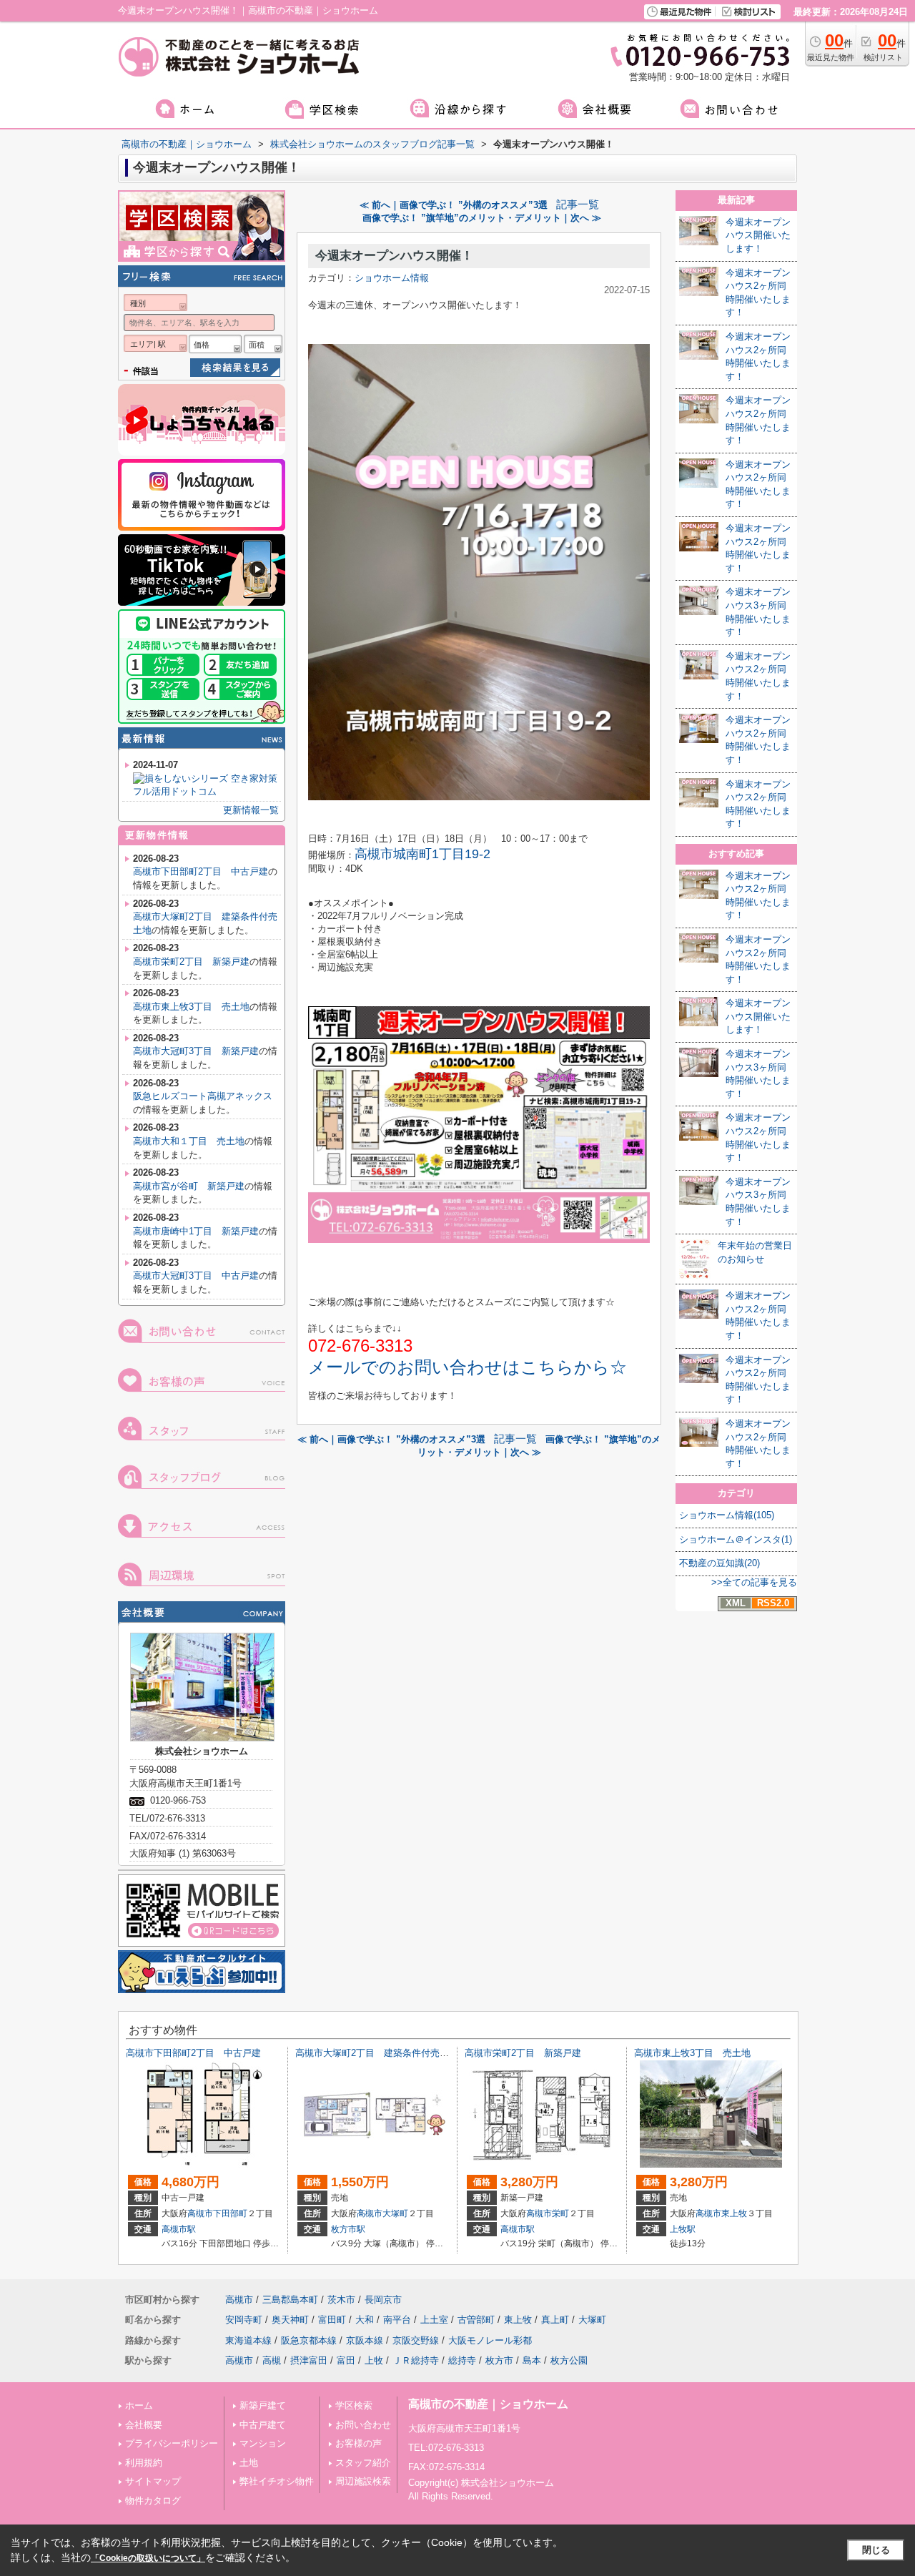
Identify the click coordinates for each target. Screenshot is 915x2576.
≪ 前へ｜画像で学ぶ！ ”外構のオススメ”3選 (454, 205)
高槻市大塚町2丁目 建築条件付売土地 (377, 2053)
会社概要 (144, 2425)
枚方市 (499, 2360)
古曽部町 (476, 2320)
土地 (249, 2463)
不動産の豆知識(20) (719, 1563)
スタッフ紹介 (363, 2463)
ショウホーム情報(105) (727, 1515)
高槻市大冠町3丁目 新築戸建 (196, 1051)
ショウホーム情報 (392, 278)
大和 (365, 2320)
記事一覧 (578, 205)
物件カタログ (153, 2501)
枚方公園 (569, 2360)
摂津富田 (309, 2360)
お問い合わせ (363, 2425)
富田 (346, 2360)
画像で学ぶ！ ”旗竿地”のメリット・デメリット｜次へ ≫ (482, 218)
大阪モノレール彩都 (490, 2340)
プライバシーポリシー (172, 2443)
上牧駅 (683, 2229)
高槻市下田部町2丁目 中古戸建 (201, 871)
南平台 (397, 2320)
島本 (532, 2360)
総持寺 (462, 2360)
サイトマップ (153, 2481)
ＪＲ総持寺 (416, 2360)
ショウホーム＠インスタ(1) (736, 1539)
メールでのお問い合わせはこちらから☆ (468, 1367)
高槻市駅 (179, 2229)
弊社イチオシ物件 (277, 2481)
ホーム (139, 2405)
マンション (263, 2443)
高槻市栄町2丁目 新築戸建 (191, 962)
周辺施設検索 (363, 2481)
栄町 (560, 2213)
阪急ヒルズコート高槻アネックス (203, 1096)
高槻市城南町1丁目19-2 (422, 854)
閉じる (876, 2550)
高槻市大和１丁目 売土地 (189, 1141)
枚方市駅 (348, 2229)
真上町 (555, 2320)
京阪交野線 (416, 2340)
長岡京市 (383, 2300)
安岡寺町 (244, 2320)
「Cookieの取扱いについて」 (148, 2558)
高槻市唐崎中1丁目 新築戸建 (196, 1231)
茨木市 (341, 2300)
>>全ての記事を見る (754, 1582)
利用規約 (144, 2463)
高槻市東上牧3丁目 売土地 (191, 1007)
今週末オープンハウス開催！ (394, 256)
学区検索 (354, 2405)
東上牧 (734, 2213)
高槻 (272, 2360)
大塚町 (395, 2213)
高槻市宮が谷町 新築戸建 (189, 1186)
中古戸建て (263, 2425)
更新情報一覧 (251, 810)
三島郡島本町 (290, 2300)
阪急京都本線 (309, 2340)
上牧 (374, 2360)
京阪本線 (365, 2340)
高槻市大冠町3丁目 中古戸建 (196, 1275)
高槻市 (200, 2213)
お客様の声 (358, 2443)
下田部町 (230, 2213)
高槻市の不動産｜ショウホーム (488, 2404)
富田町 (332, 2320)
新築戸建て (263, 2405)
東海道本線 (248, 2340)
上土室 (434, 2320)
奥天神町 (290, 2320)
